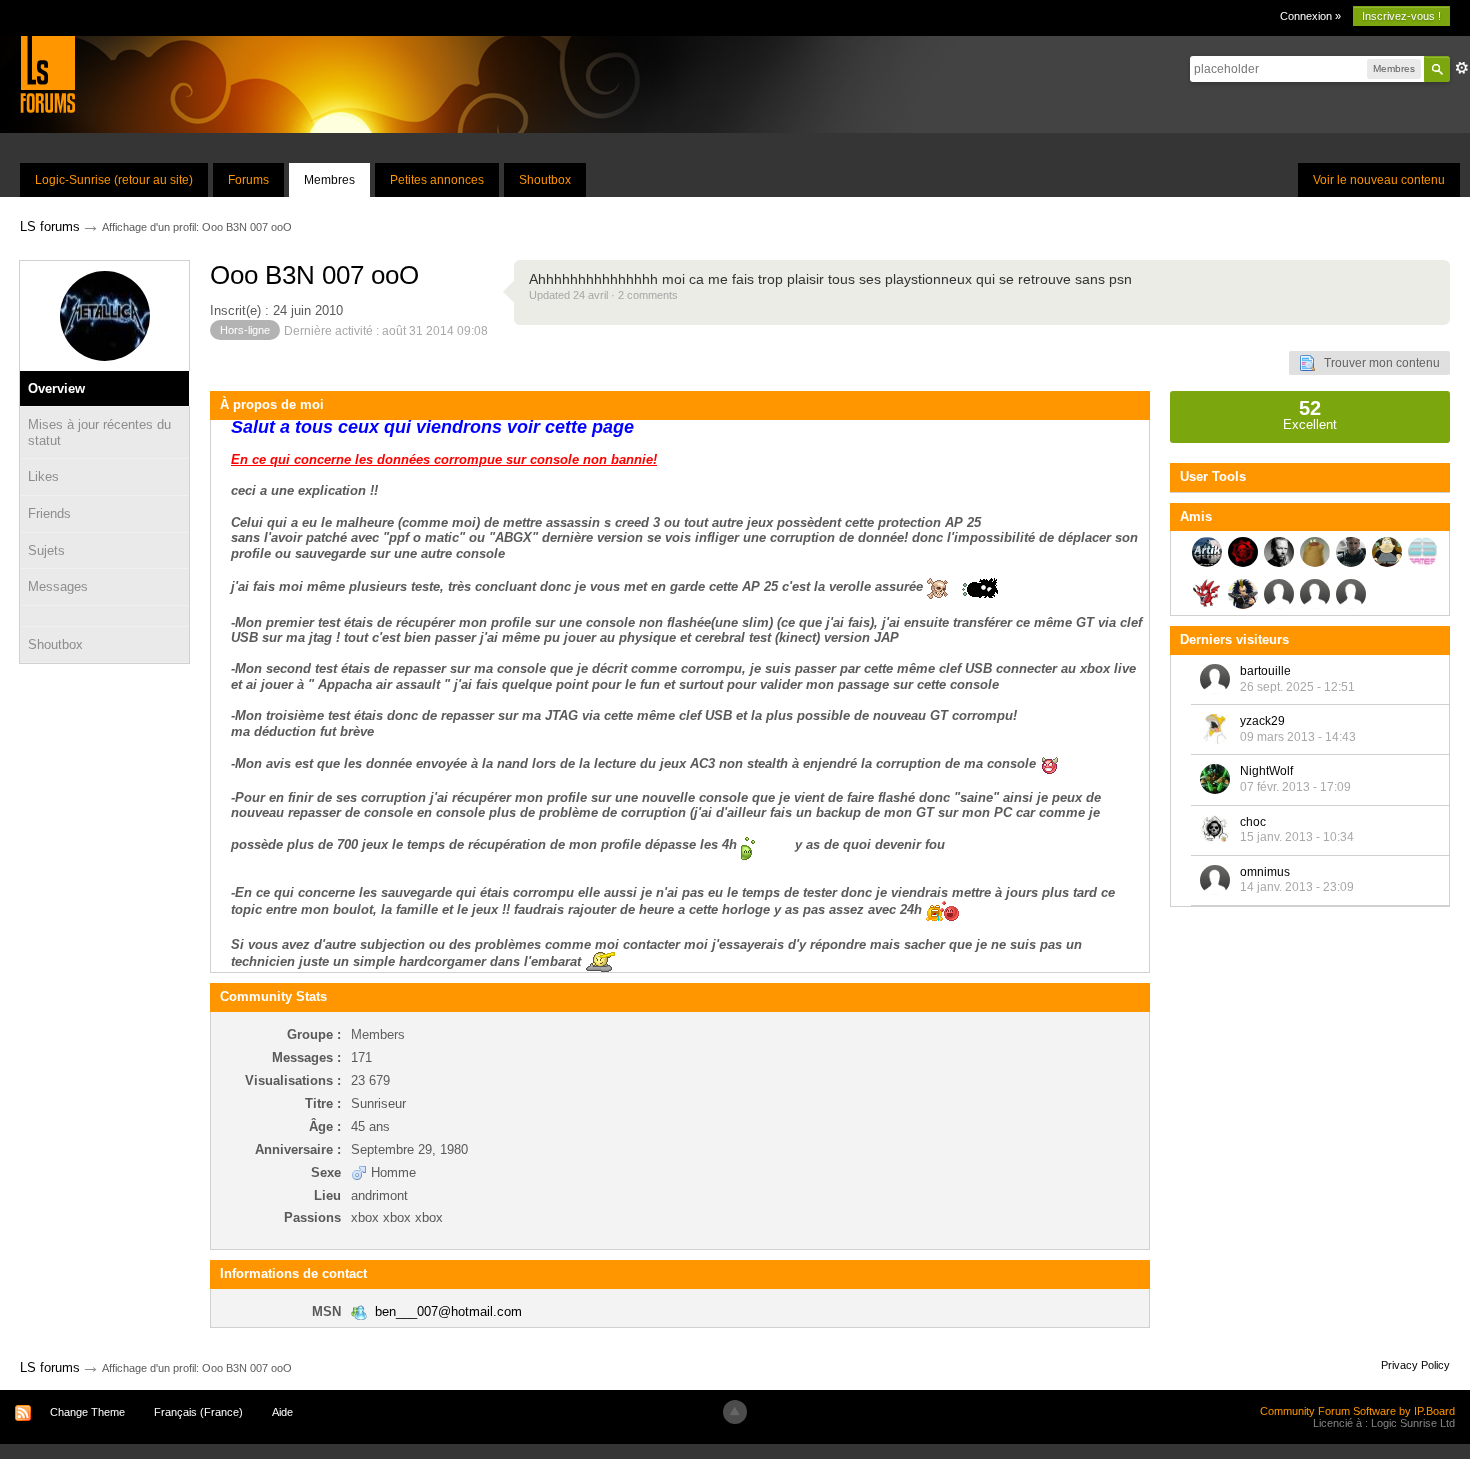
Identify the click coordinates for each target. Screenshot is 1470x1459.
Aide (282, 1412)
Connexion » (1310, 16)
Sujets (46, 550)
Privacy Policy (1415, 1365)
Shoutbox (545, 180)
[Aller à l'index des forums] (47, 73)
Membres (329, 180)
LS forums (50, 1367)
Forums (248, 180)
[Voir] (104, 616)
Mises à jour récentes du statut (99, 432)
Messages (58, 586)
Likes (43, 476)
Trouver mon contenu (1377, 363)
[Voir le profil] (1215, 679)
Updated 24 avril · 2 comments (603, 295)
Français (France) (198, 1412)
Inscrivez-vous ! (1401, 16)
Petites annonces (437, 180)
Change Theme (87, 1412)
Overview (56, 388)
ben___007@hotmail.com (448, 1311)
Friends (49, 513)
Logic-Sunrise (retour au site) (114, 180)
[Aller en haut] (735, 1412)
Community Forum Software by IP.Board (1357, 1411)
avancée (1462, 68)
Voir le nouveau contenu (1379, 180)
